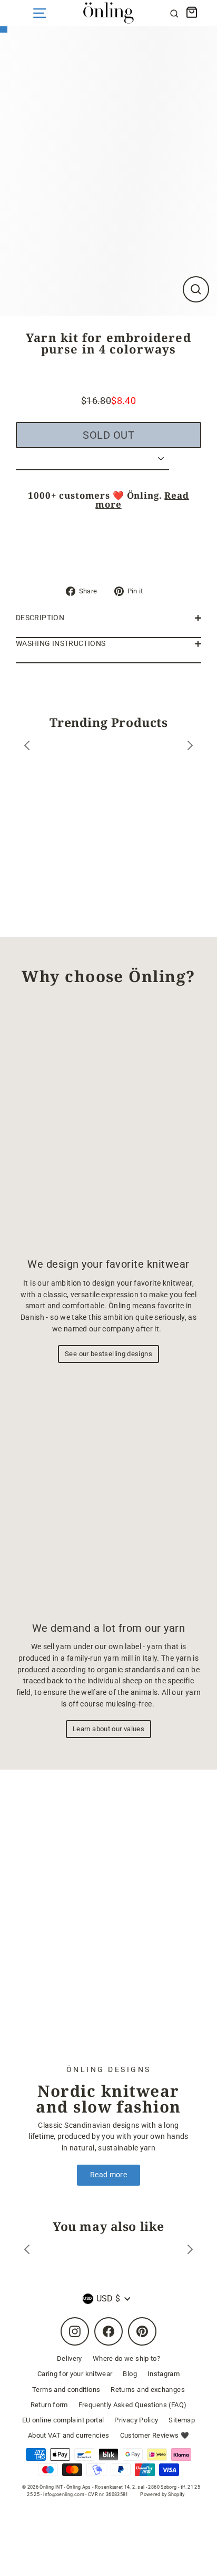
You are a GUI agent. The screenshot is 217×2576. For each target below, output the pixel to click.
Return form (49, 2405)
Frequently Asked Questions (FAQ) (133, 2405)
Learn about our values (108, 1729)
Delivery (70, 2358)
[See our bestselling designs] (108, 1126)
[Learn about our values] (108, 1494)
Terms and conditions (66, 2390)
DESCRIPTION (40, 618)
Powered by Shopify (162, 2494)
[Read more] (108, 1925)
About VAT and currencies (69, 2435)
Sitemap (182, 2420)
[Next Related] (190, 2251)
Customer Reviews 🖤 (155, 2435)
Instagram (164, 2374)
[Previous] (27, 747)
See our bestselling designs (108, 1354)
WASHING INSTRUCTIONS (61, 644)
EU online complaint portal (63, 2420)
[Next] (190, 747)
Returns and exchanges (148, 2390)
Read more (108, 2175)
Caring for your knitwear (75, 2374)
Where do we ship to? (126, 2358)
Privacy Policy (136, 2420)
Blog (130, 2374)
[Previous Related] (27, 2251)
